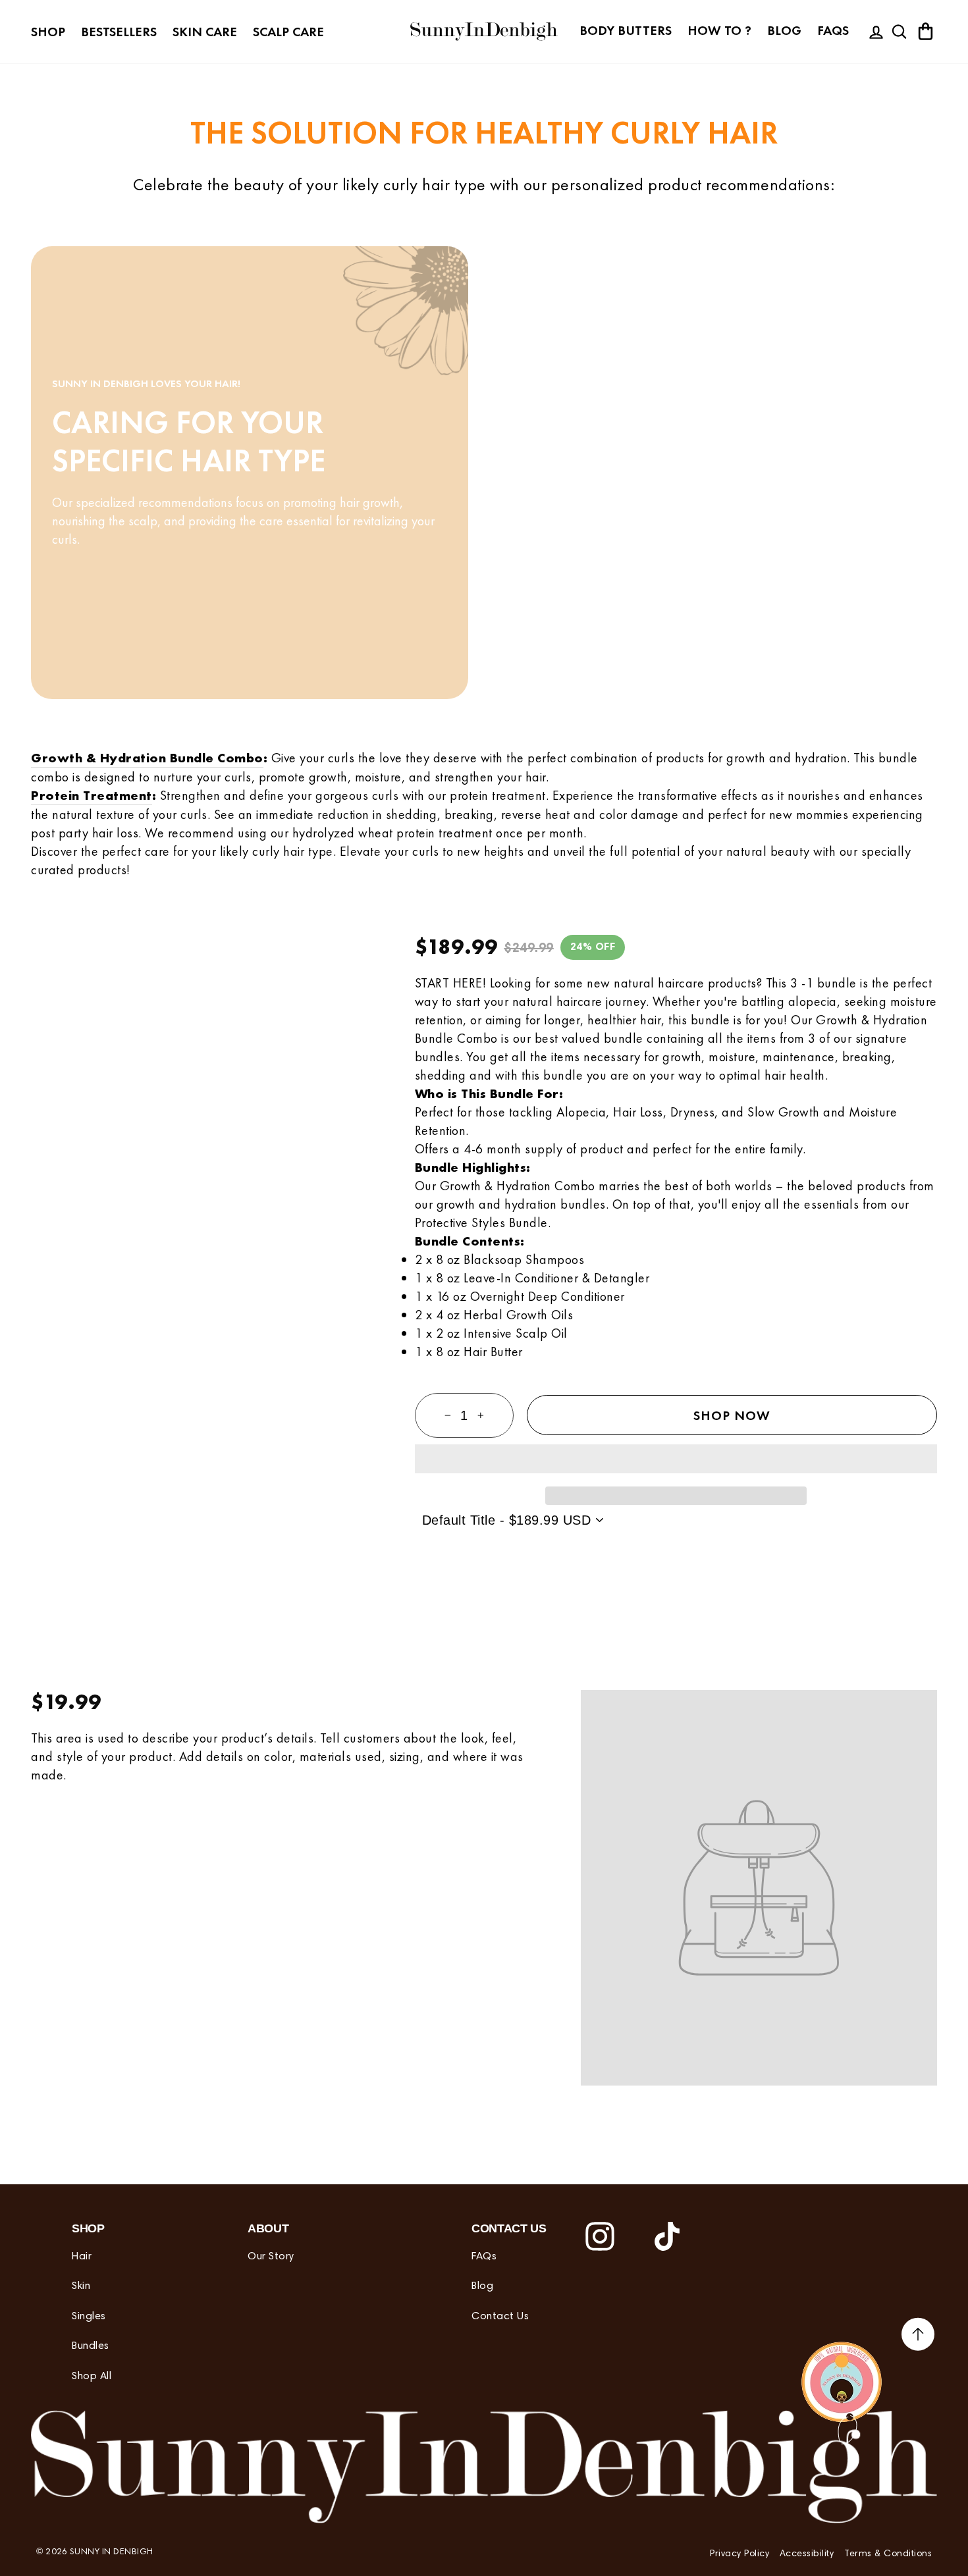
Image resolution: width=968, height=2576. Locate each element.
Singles (89, 2317)
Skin (81, 2286)
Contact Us (500, 2317)
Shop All (92, 2377)
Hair (82, 2257)
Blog (784, 30)
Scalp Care (288, 32)
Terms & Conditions (888, 2554)
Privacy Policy (739, 2554)
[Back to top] (918, 2336)
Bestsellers (119, 32)
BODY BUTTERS (626, 30)
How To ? (719, 30)
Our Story (271, 2257)
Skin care (205, 32)
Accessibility (807, 2554)
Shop (48, 32)
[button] (676, 1459)
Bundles (91, 2346)
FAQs (833, 30)
